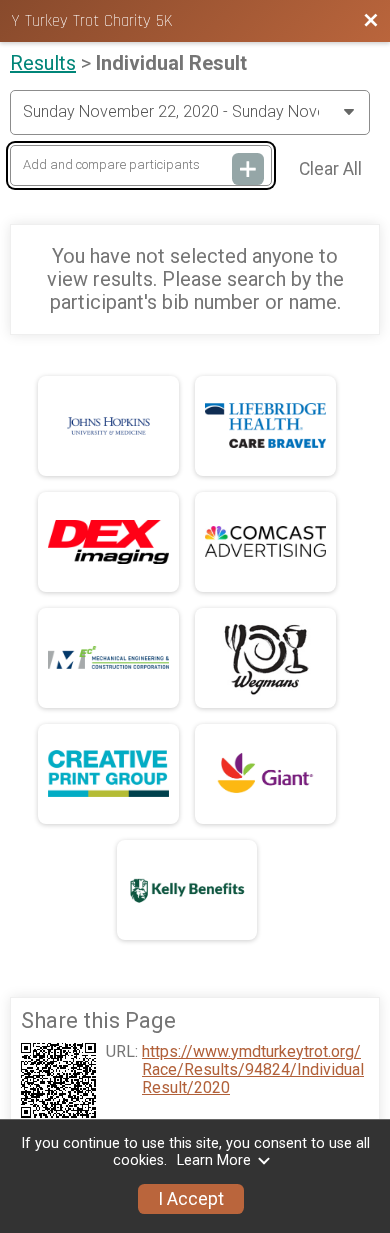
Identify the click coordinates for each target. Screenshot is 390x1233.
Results (43, 63)
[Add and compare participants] (248, 169)
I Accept (191, 1199)
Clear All (330, 169)
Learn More (214, 1160)
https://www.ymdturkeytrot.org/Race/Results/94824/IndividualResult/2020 (253, 1070)
